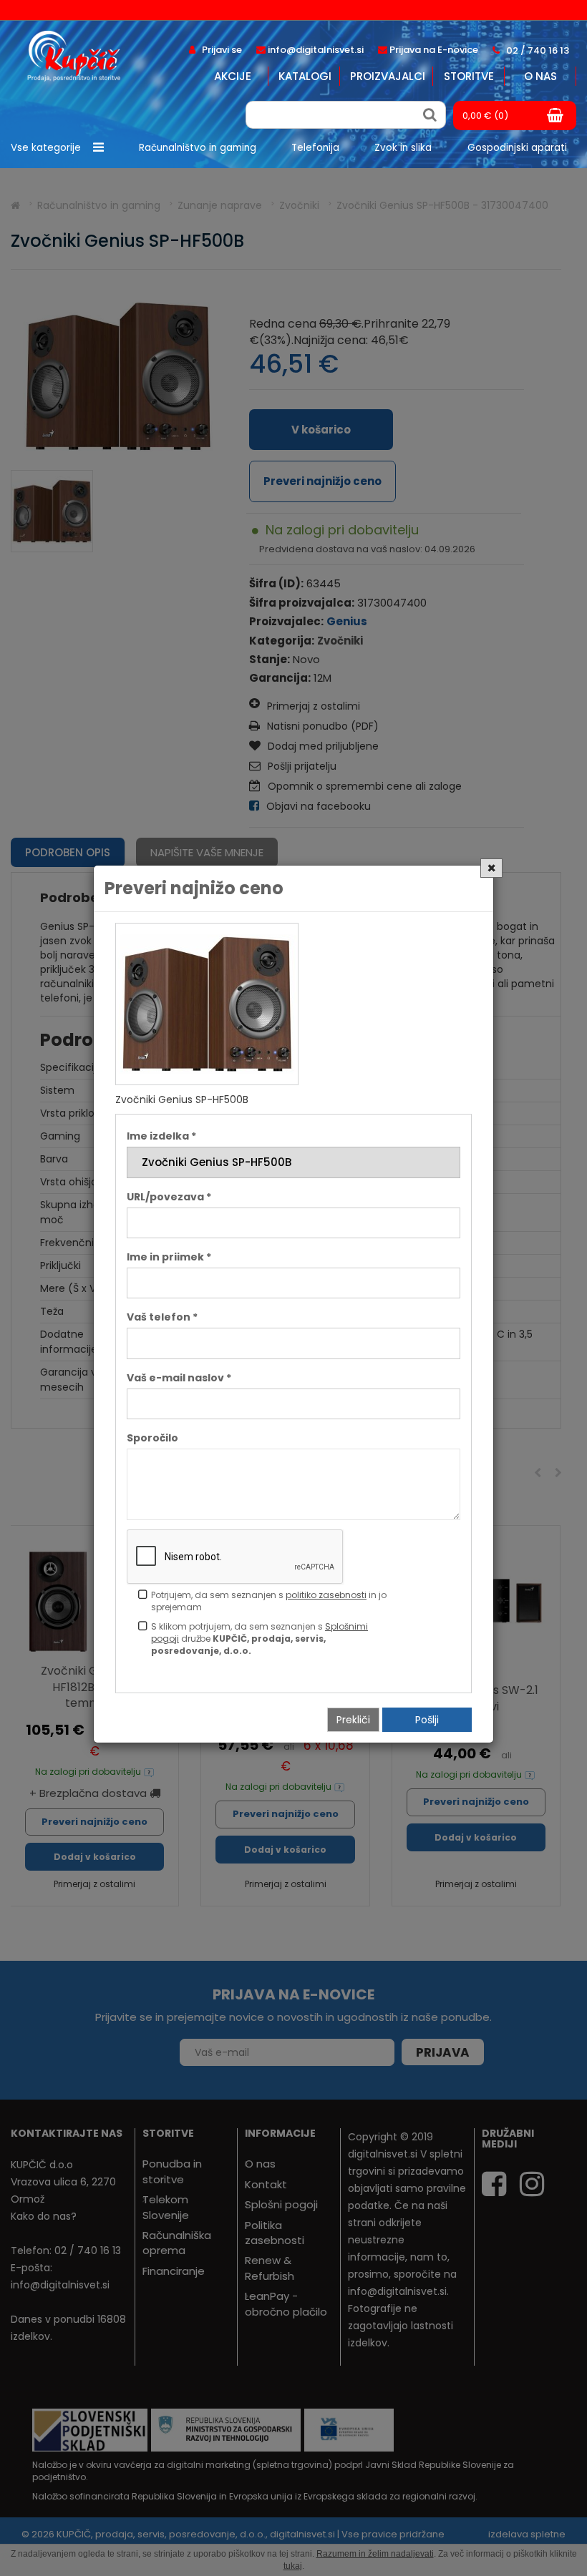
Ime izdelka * (161, 1136)
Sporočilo (152, 1438)
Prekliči (353, 1720)
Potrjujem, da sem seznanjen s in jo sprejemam (269, 1601)
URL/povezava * (169, 1197)
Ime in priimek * (169, 1257)
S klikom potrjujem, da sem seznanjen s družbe (259, 1639)
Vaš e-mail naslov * (179, 1378)
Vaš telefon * (162, 1317)
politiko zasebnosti (326, 1595)
